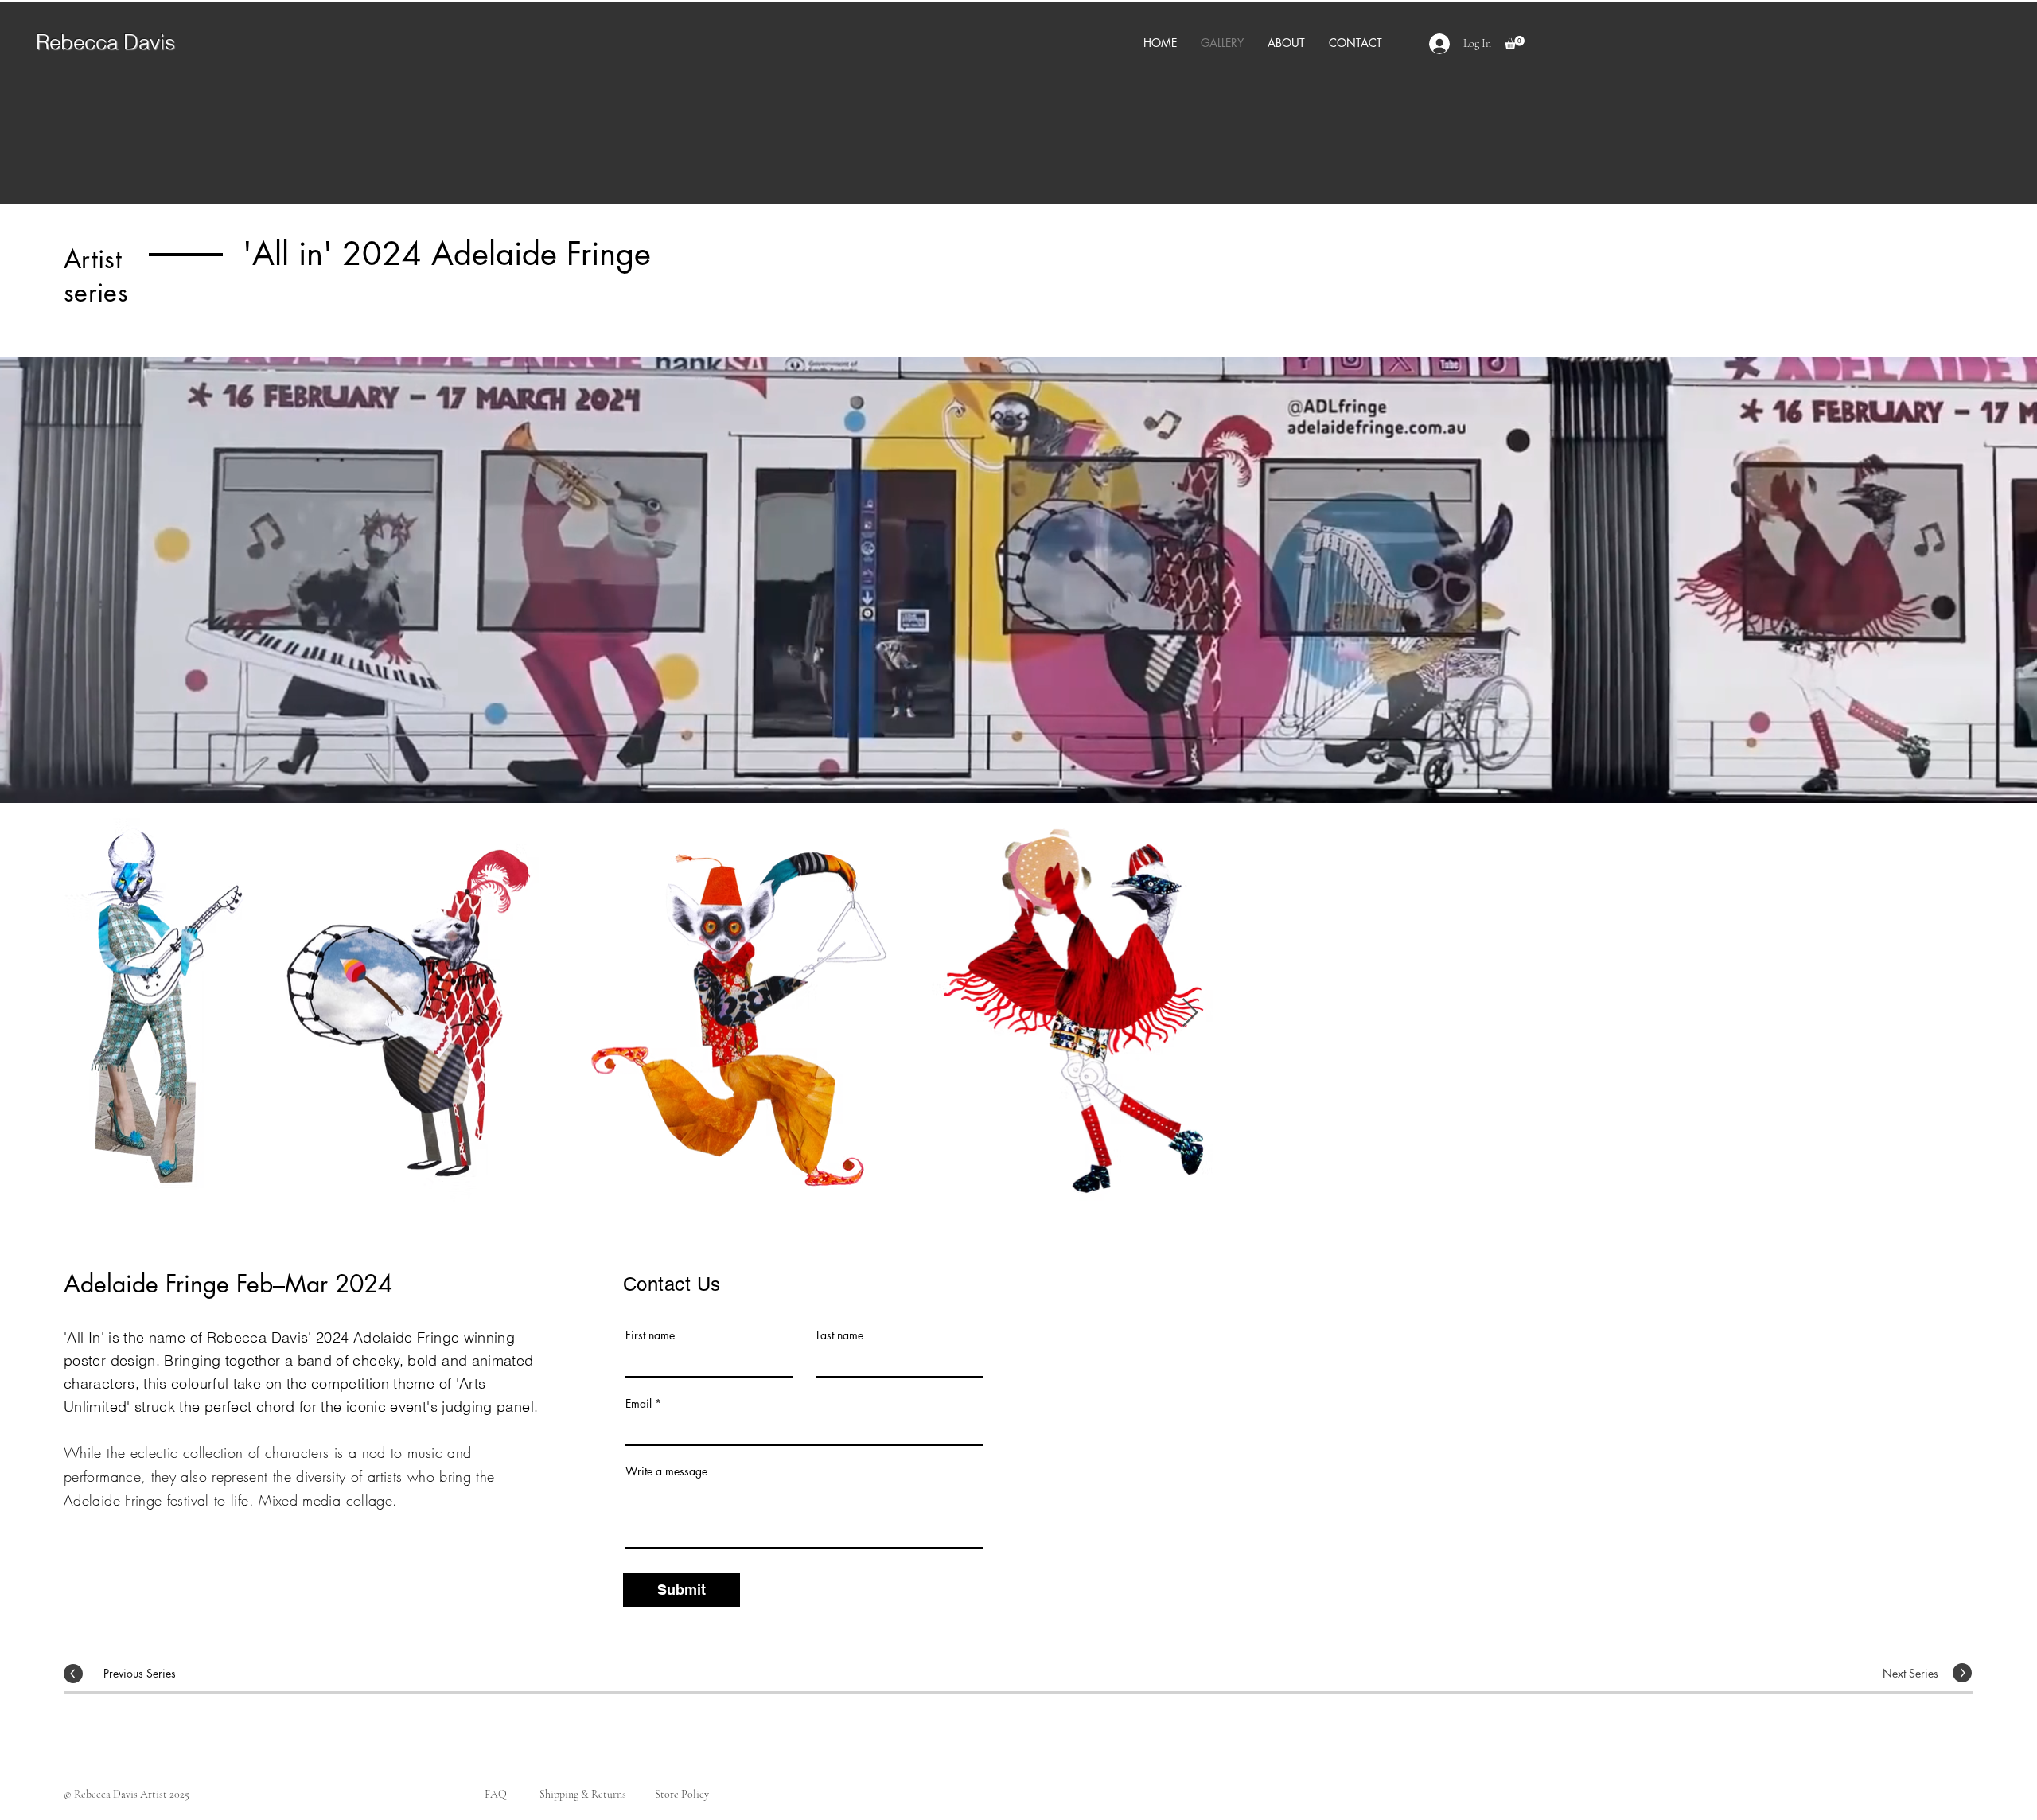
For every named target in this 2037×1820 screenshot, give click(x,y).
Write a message (666, 1471)
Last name (840, 1335)
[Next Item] (1946, 1013)
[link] (1515, 43)
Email (639, 1404)
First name (650, 1335)
